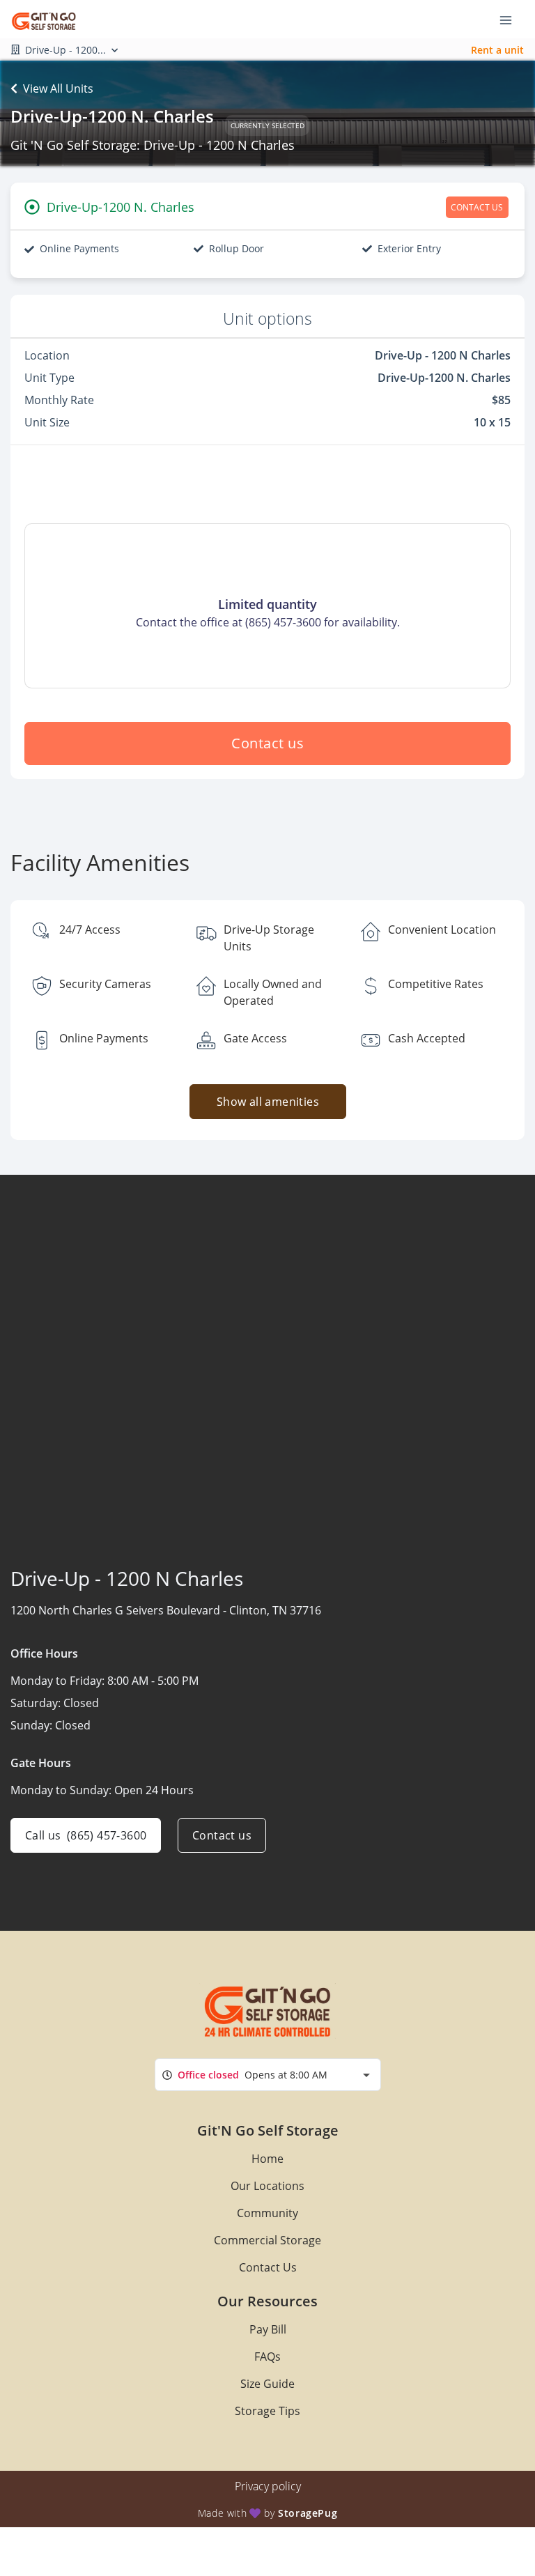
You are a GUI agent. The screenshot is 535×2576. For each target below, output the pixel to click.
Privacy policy (268, 2486)
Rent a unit (497, 50)
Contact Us (268, 2267)
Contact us (267, 743)
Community (267, 2213)
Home (267, 2159)
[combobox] (268, 2075)
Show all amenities (267, 1102)
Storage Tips (267, 2411)
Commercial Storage (267, 2240)
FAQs (267, 2357)
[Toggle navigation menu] (511, 20)
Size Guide (267, 2384)
